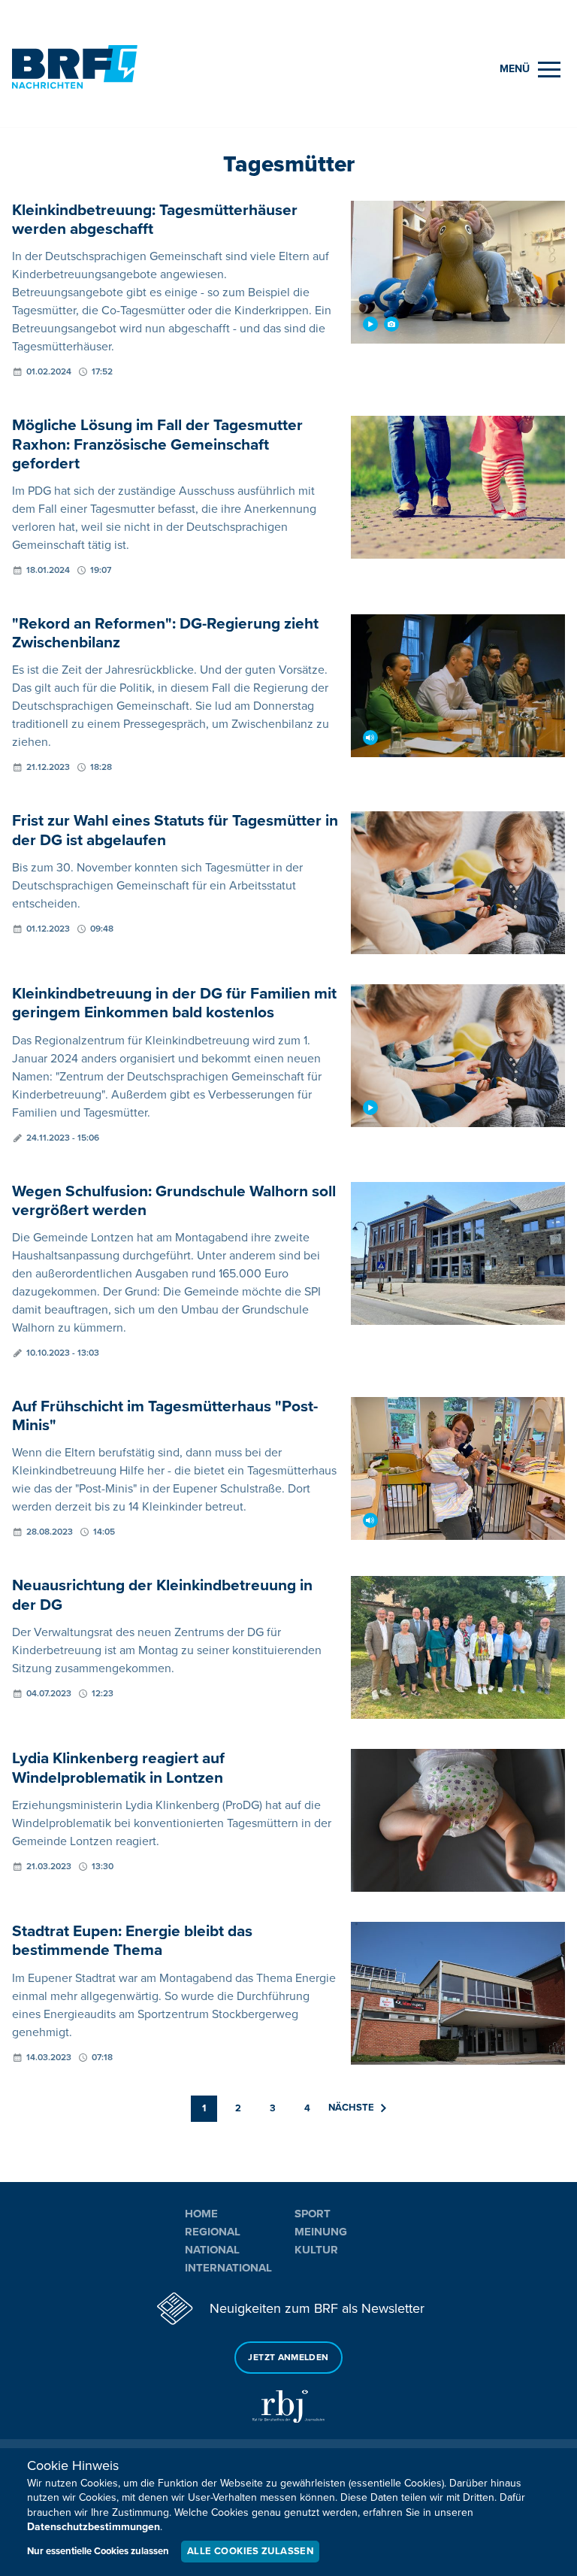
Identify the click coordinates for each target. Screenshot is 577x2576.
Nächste (351, 2108)
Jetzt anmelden (288, 2358)
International (228, 2268)
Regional (213, 2232)
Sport (313, 2214)
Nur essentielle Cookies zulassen (98, 2551)
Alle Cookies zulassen (250, 2551)
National (212, 2250)
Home (201, 2214)
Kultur (316, 2250)
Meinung (321, 2232)
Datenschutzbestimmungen (94, 2527)
